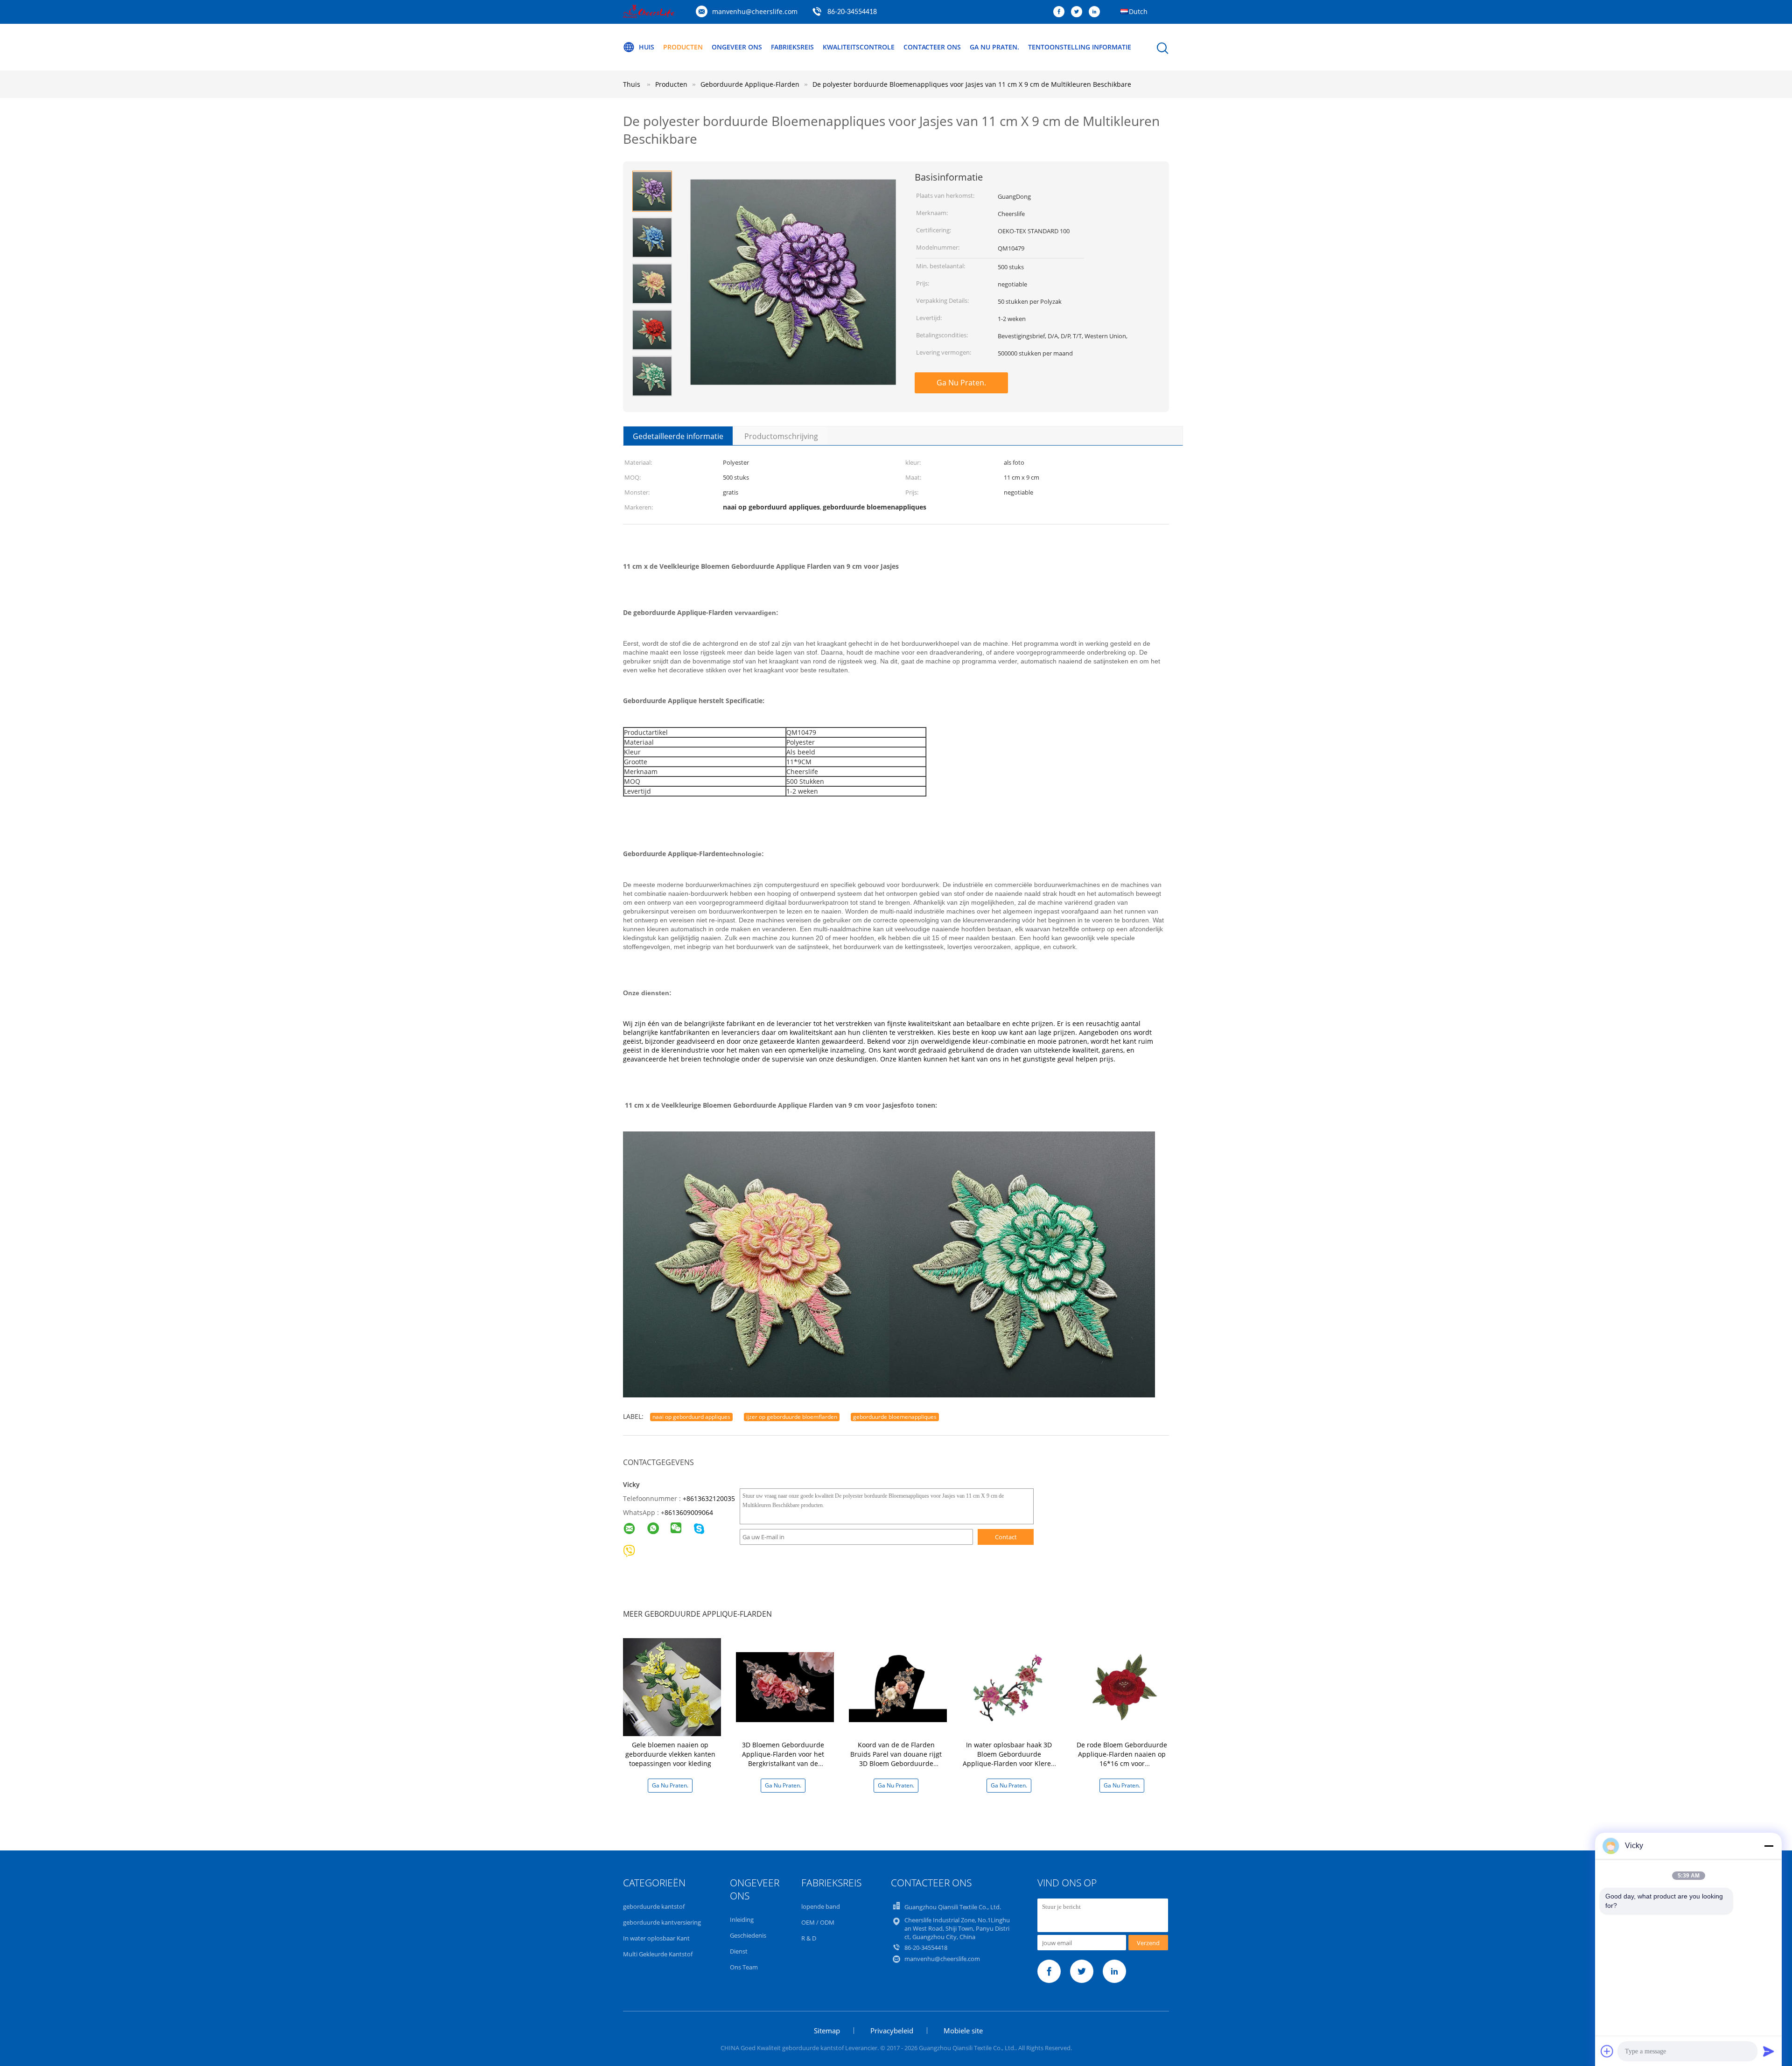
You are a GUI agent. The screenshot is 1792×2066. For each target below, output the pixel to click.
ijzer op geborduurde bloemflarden (792, 1417)
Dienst (739, 1951)
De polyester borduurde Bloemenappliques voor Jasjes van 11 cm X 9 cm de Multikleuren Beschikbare (972, 84)
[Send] (1769, 2051)
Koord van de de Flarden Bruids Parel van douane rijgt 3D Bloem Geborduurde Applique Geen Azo (896, 1759)
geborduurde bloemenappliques (895, 1417)
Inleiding (742, 1919)
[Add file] (1607, 2051)
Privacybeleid (892, 2031)
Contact (1006, 1537)
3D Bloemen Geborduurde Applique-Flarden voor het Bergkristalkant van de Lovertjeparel (783, 1759)
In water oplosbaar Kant (656, 1938)
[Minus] (1769, 1846)
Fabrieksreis (792, 47)
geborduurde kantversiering (662, 1922)
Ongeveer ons (737, 47)
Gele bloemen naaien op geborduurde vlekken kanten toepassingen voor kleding (670, 1754)
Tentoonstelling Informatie (1080, 47)
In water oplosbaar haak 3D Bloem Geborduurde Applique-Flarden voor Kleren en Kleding (1009, 1759)
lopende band (821, 1906)
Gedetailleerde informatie (678, 436)
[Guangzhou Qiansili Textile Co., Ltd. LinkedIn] (1097, 12)
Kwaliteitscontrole (859, 47)
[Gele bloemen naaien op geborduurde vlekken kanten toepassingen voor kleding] (672, 1686)
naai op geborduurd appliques (691, 1417)
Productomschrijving (781, 436)
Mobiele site (963, 2031)
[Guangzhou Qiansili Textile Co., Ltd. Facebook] (1061, 12)
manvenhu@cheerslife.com (755, 11)
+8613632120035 (709, 1498)
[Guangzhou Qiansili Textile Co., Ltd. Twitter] (1079, 12)
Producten (683, 47)
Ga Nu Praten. (994, 47)
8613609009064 (689, 1512)
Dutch (1138, 11)
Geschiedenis (748, 1935)
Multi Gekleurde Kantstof (658, 1954)
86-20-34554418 (852, 12)
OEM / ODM (818, 1922)
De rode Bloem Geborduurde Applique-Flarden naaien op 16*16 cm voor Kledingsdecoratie (1122, 1759)
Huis (647, 47)
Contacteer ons (932, 47)
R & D (809, 1938)
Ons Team (744, 1967)
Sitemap (827, 2031)
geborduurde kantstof (654, 1906)
